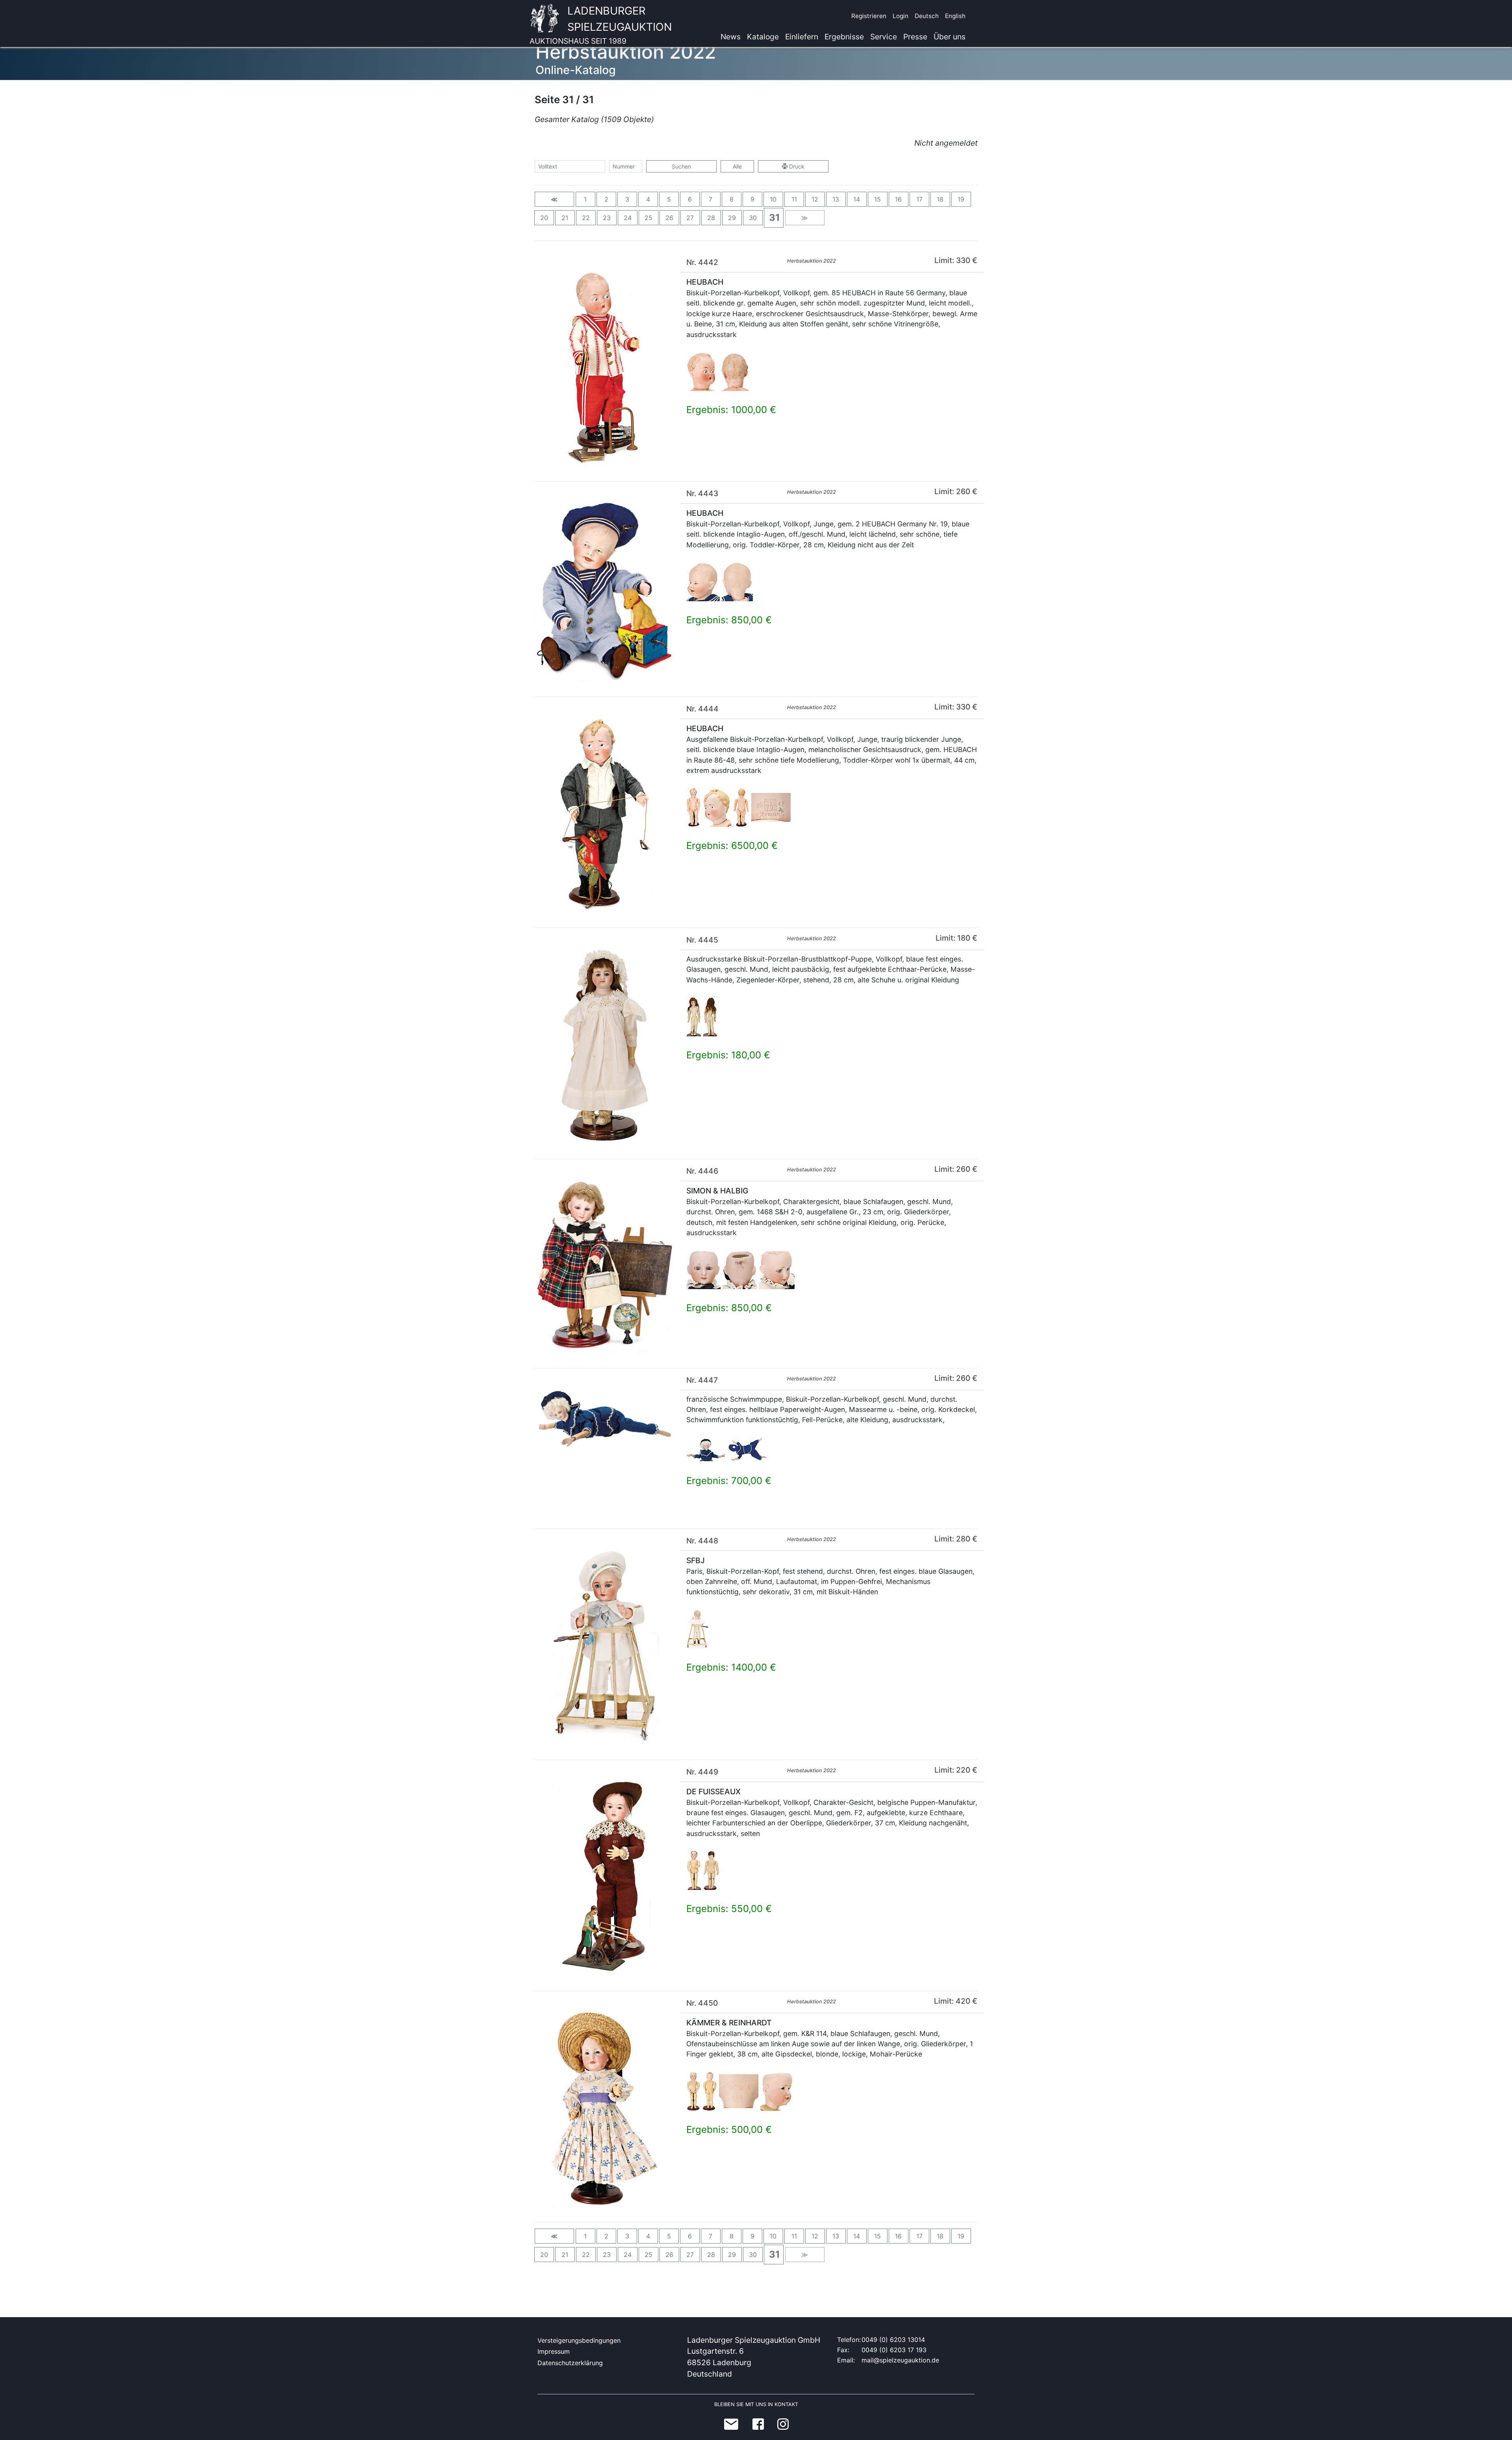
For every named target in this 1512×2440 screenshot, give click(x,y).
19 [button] (961, 199)
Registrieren (869, 16)
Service (884, 37)
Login (901, 16)
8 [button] (732, 199)
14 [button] (857, 199)
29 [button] (732, 218)
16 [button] (898, 199)
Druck (796, 166)
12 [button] (815, 199)
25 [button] (649, 218)
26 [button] (669, 218)
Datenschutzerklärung (570, 2363)
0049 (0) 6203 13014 (893, 2340)
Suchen (681, 166)
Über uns (950, 37)
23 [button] (607, 218)
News (731, 37)
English (955, 16)
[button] (554, 199)
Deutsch (927, 16)
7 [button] (711, 199)
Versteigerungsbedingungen (579, 2340)
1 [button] (585, 199)
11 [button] (794, 199)
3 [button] (627, 199)
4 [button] (648, 199)
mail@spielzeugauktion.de (900, 2360)
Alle (737, 166)
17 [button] (919, 199)
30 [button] (753, 218)
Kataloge (763, 37)
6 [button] (690, 199)
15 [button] (877, 199)
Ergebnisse (844, 37)
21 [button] (565, 218)
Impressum (554, 2351)
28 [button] (711, 218)
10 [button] (773, 199)
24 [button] (628, 218)
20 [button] (544, 218)
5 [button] (669, 199)
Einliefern (802, 37)
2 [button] (606, 199)
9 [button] (752, 199)
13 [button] (836, 199)
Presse (915, 37)
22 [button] (586, 218)
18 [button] (940, 199)
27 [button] (690, 218)
